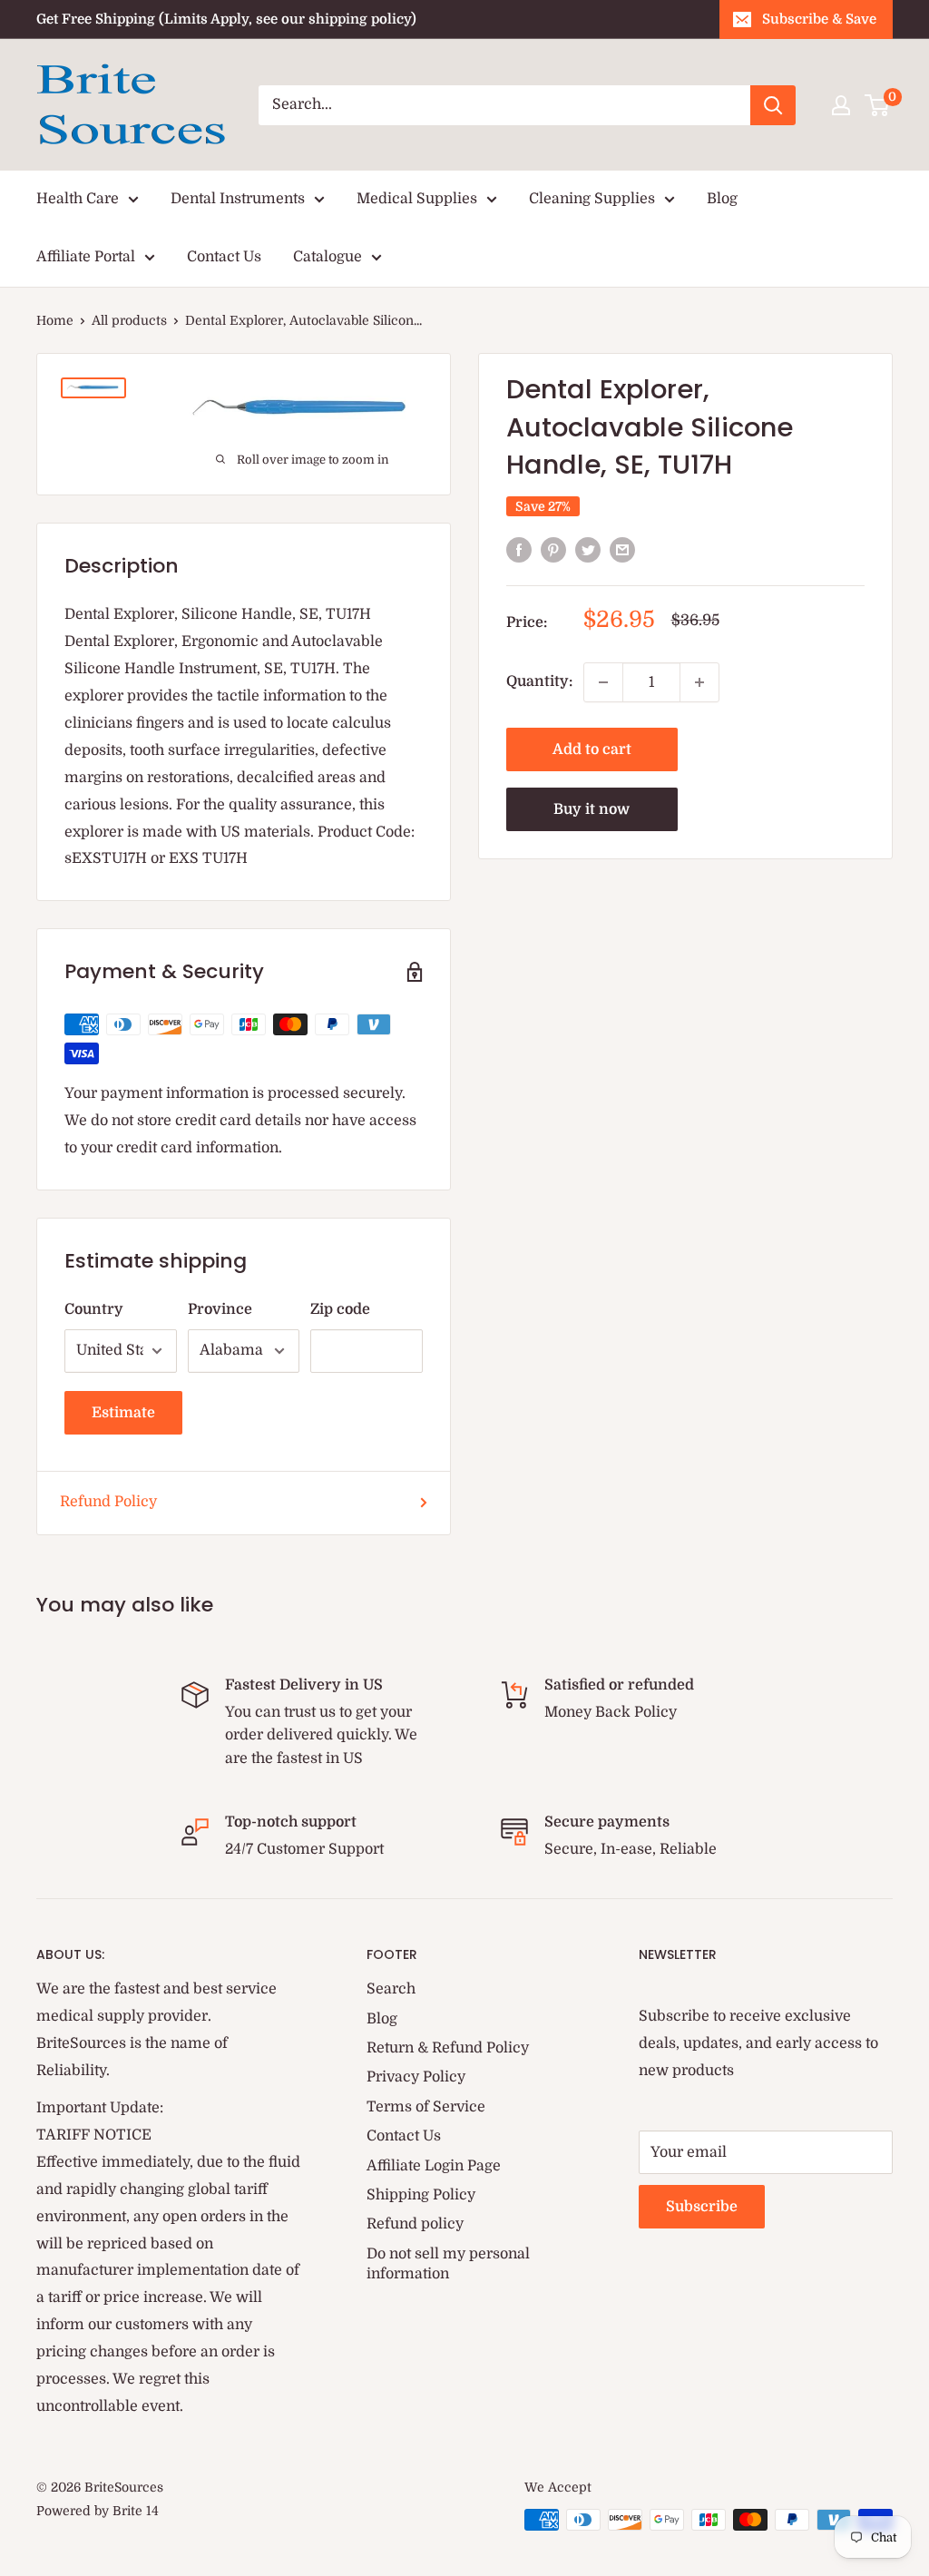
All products (129, 320)
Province (220, 1309)
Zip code (340, 1309)
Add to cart (592, 749)
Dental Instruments (238, 199)
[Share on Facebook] (519, 550)
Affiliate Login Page (434, 2166)
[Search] (773, 105)
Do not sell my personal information (448, 2264)
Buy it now (592, 809)
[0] (878, 105)
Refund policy (415, 2224)
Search (391, 1989)
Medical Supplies (417, 199)
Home (55, 320)
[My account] (841, 105)
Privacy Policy (416, 2077)
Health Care (78, 199)
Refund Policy (108, 1502)
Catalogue (328, 257)
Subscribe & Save (819, 19)
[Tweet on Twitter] (588, 550)
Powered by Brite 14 (98, 2511)
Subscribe (702, 2207)
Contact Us (224, 257)
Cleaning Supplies (592, 199)
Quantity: (539, 681)
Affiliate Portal (86, 257)
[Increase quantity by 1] (699, 682)
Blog (722, 199)
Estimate (123, 1413)
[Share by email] (622, 550)
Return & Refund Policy (448, 2048)
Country (94, 1309)
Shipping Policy (421, 2195)
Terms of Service (426, 2107)
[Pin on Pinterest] (553, 550)
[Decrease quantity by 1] (603, 682)
